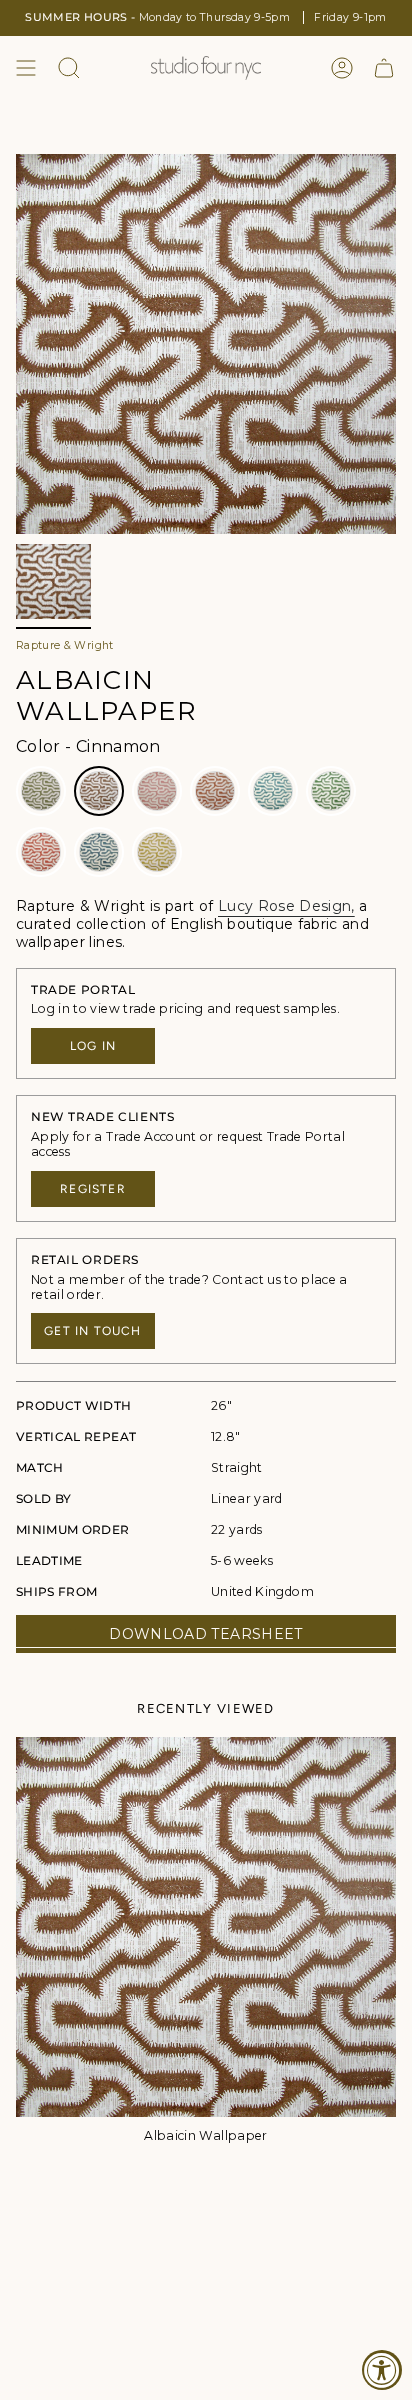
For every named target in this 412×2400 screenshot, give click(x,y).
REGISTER (93, 1189)
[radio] (41, 791)
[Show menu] (26, 68)
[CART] (384, 68)
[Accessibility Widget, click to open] (382, 2370)
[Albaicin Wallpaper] (206, 1927)
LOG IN (93, 1046)
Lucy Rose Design (285, 906)
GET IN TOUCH (92, 1331)
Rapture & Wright (65, 645)
